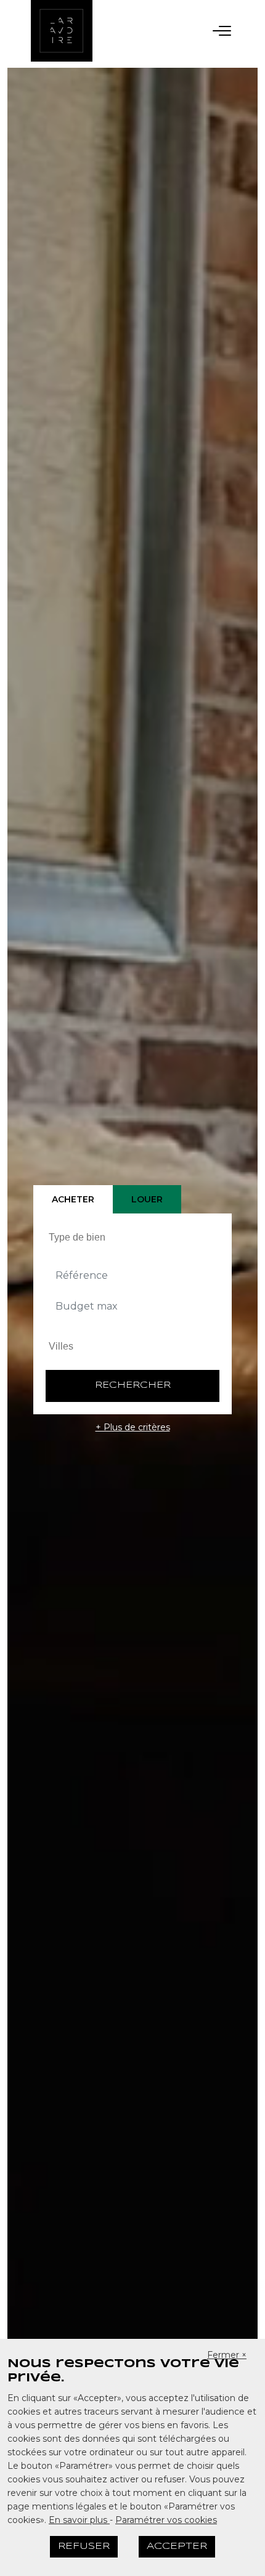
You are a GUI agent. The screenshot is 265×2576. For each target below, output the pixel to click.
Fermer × (227, 2355)
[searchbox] (134, 1237)
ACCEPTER (177, 2546)
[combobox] (132, 1237)
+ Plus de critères (133, 1427)
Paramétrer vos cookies (166, 2520)
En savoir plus (79, 2520)
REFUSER (84, 2546)
